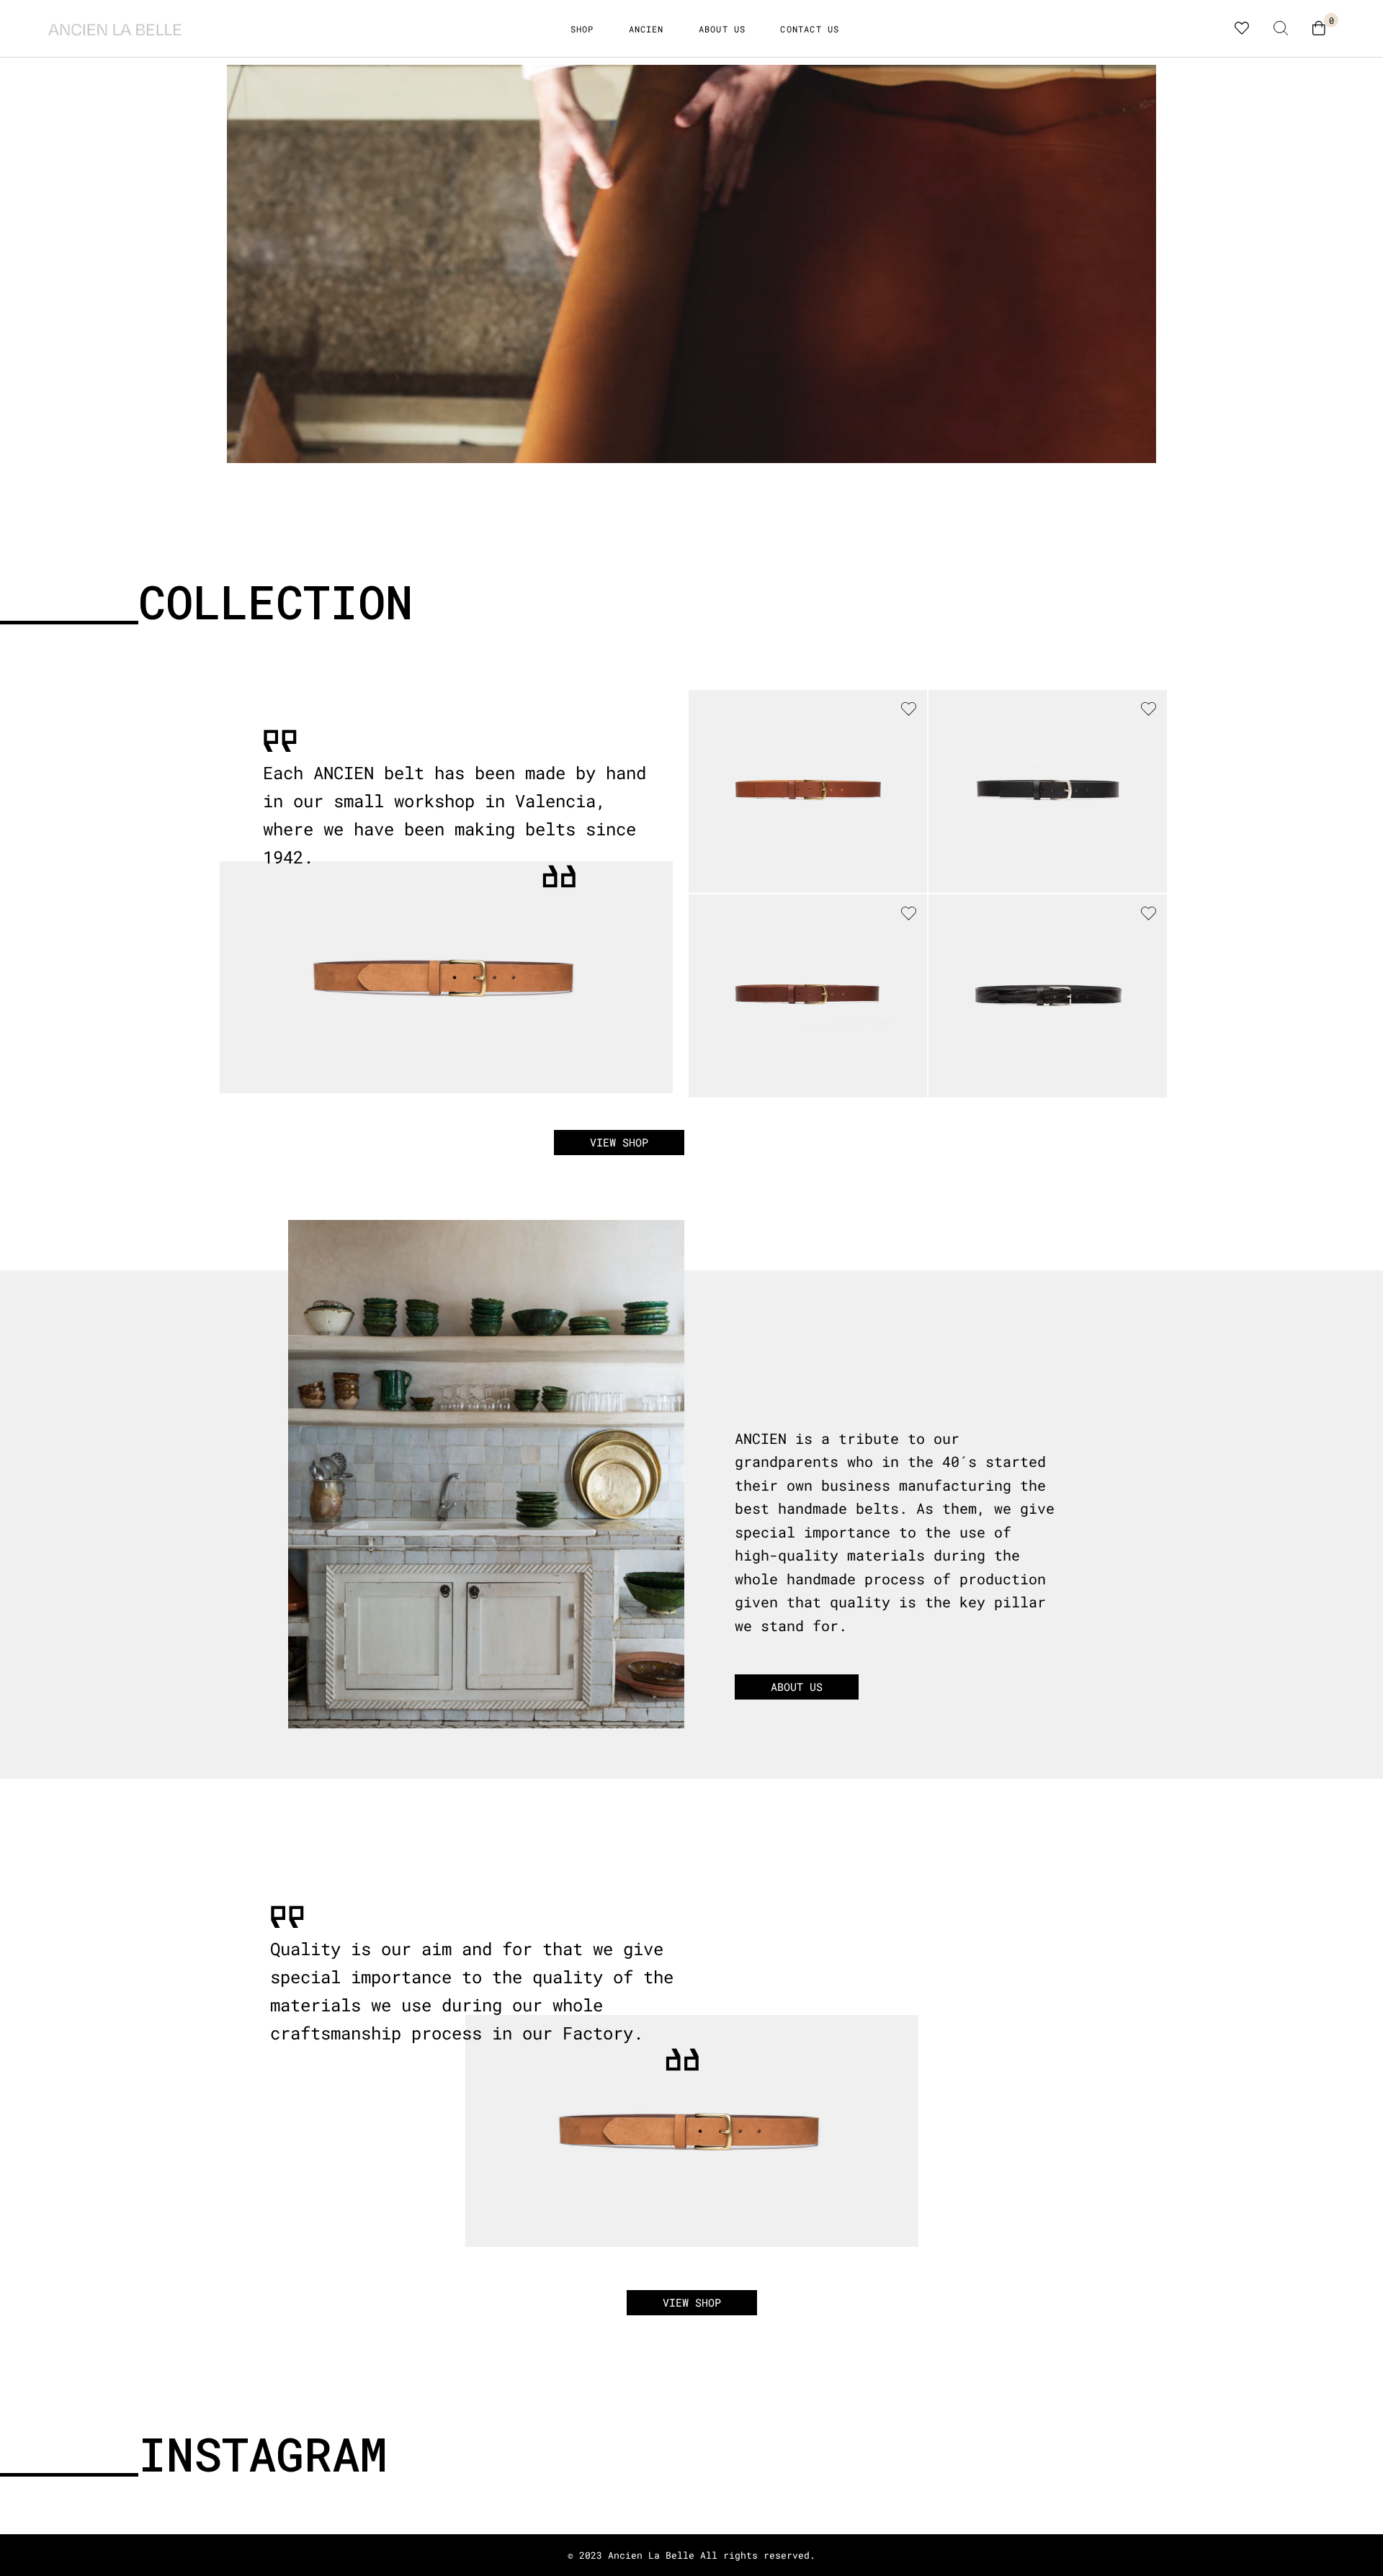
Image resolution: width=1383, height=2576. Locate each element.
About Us (722, 29)
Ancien (646, 29)
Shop (582, 29)
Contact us (810, 29)
